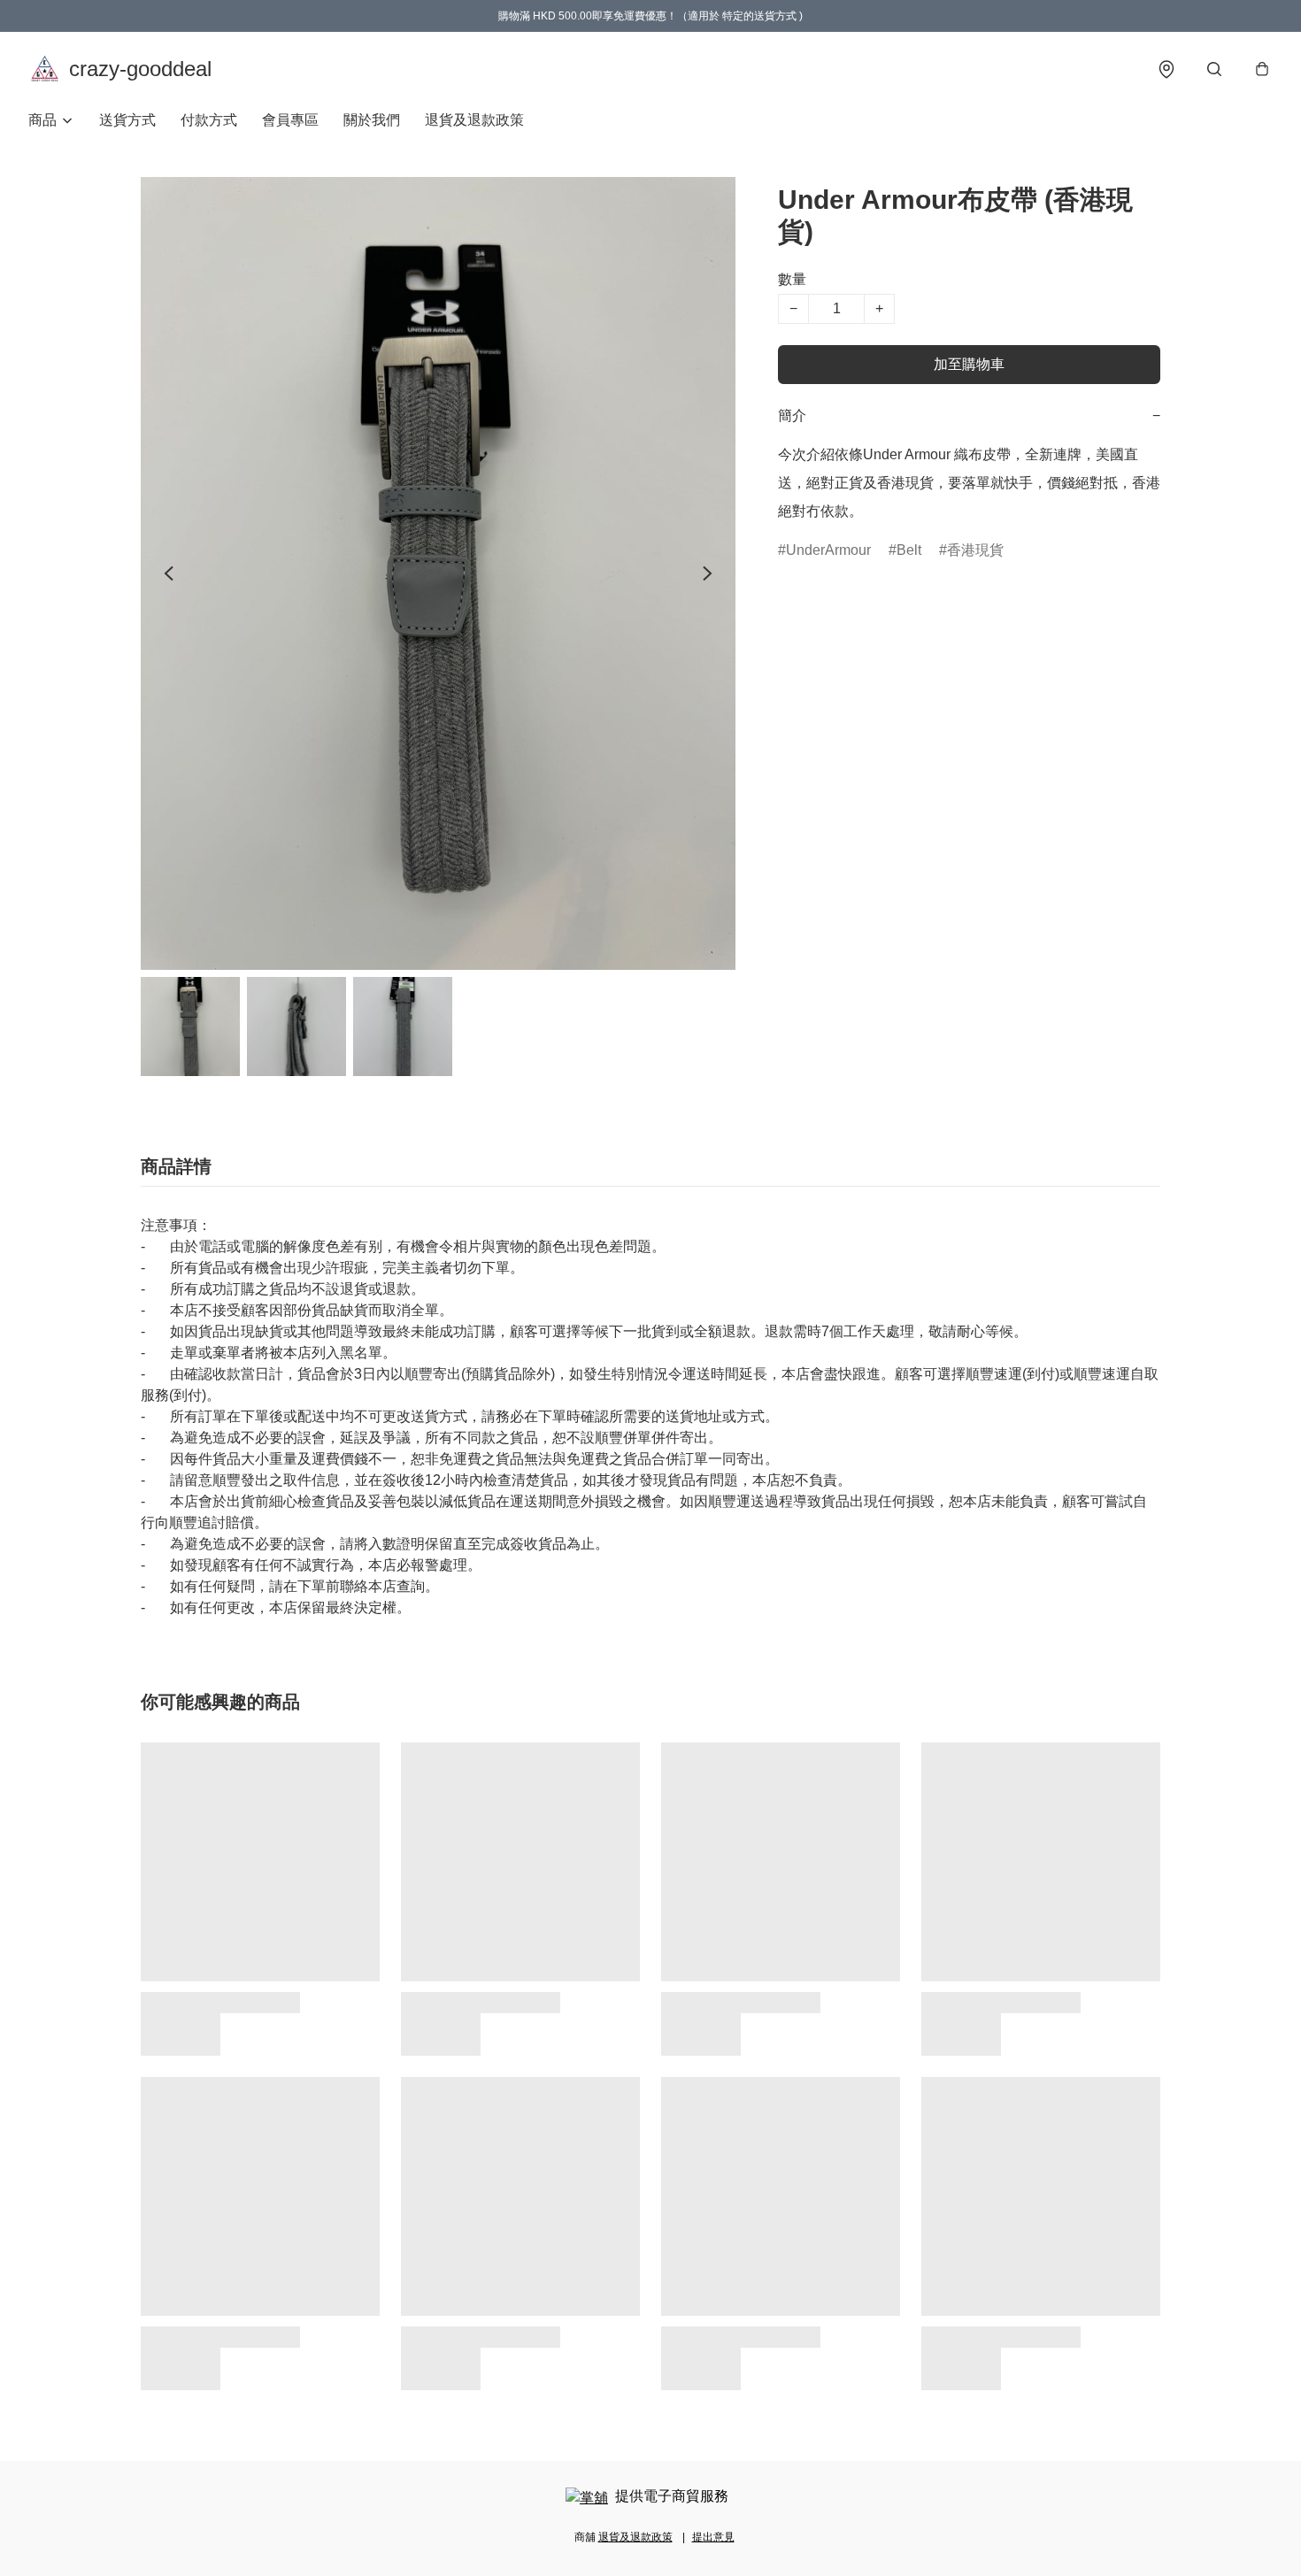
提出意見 (713, 2537)
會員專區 (290, 120)
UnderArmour (828, 550)
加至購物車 (969, 364)
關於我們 (372, 120)
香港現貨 (975, 550)
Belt (909, 550)
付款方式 (209, 120)
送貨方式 (127, 120)
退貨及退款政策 (474, 120)
